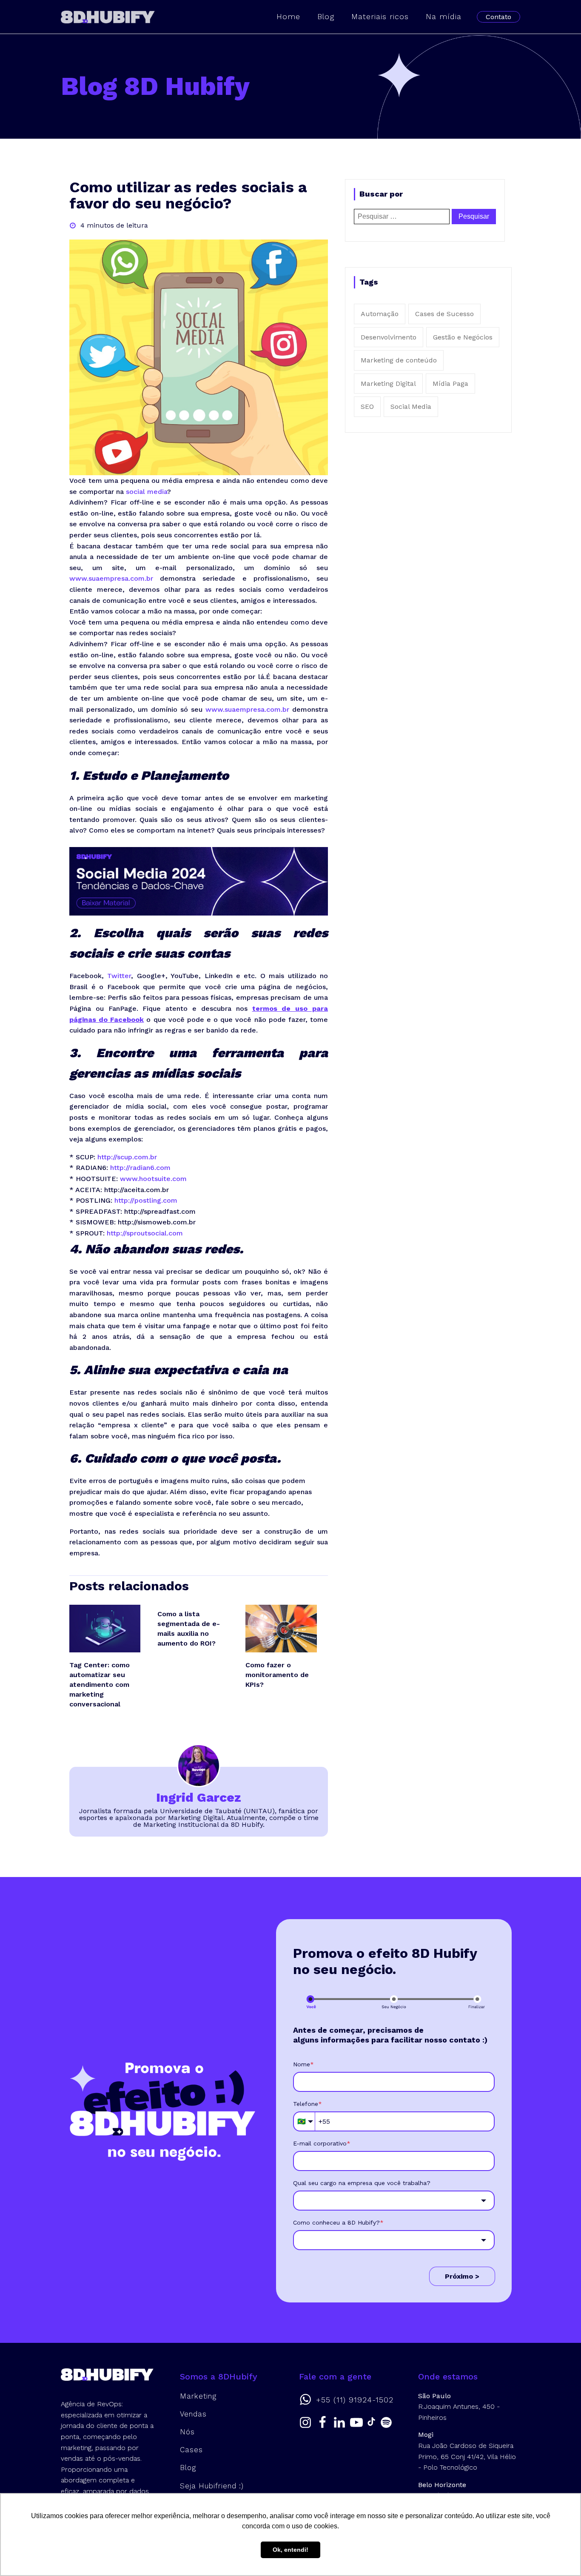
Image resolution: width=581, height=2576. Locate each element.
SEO (367, 407)
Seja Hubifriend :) (212, 2486)
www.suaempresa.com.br (111, 578)
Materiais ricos (380, 16)
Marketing (198, 2396)
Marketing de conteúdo (399, 360)
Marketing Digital (388, 384)
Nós (187, 2432)
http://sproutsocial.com (145, 1233)
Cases (191, 2450)
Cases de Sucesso (444, 314)
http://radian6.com (140, 1168)
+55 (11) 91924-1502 (355, 2400)
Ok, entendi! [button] (290, 2550)
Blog (326, 16)
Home (288, 16)
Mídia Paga (450, 384)
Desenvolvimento (389, 337)
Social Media (411, 407)
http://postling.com (146, 1200)
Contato (498, 17)
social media (147, 492)
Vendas (193, 2414)
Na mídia (444, 16)
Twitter (119, 976)
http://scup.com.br (127, 1157)
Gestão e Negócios (463, 337)
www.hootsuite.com (153, 1179)
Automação (380, 314)
